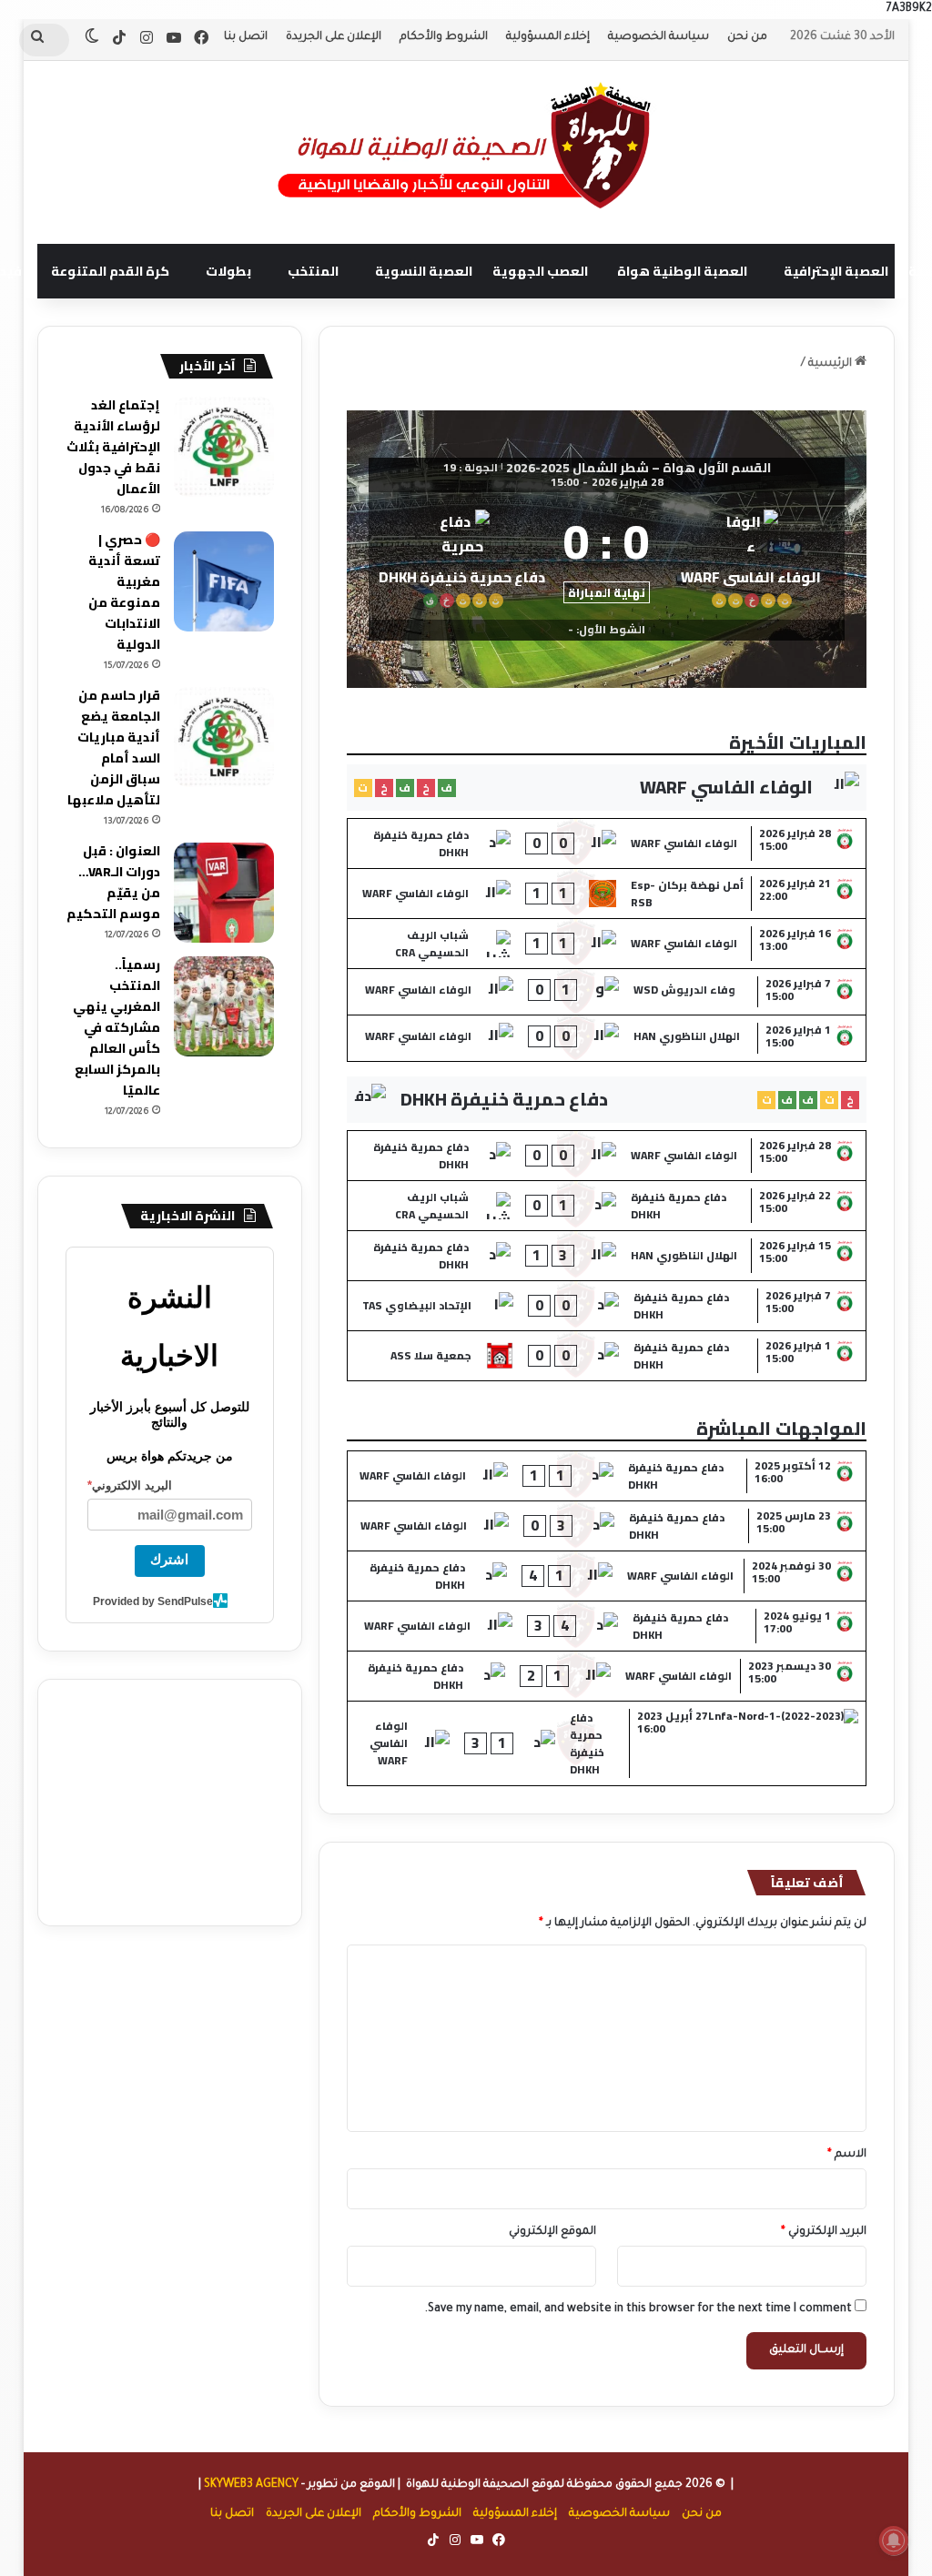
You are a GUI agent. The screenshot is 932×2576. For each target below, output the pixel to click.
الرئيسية (831, 364)
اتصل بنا (246, 37)
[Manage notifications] (894, 2541)
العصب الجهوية (540, 271)
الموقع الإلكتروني (552, 2232)
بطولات (228, 271)
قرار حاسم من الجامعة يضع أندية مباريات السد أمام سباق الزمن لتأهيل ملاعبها (114, 748)
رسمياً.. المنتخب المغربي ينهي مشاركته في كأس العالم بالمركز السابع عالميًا (116, 1027)
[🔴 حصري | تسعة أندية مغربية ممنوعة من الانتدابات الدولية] (224, 581)
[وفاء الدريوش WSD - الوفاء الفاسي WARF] (607, 992)
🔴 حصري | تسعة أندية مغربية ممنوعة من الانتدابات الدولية (124, 592)
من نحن (747, 37)
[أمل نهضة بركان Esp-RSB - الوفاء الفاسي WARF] (607, 894)
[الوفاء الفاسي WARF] (751, 556)
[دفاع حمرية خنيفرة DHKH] (462, 556)
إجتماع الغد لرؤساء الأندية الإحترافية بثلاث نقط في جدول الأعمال (113, 447)
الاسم (847, 2155)
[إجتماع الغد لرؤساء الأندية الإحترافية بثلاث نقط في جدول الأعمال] (224, 447)
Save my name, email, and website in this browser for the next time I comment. (638, 2309)
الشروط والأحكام (444, 37)
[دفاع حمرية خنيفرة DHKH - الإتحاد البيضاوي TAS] (607, 1306)
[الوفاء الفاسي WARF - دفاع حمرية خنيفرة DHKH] (607, 844)
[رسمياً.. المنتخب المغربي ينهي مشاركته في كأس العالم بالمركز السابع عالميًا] (224, 1006)
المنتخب (313, 271)
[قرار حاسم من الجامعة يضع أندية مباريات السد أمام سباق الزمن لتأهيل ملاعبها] (224, 737)
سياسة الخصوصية (658, 37)
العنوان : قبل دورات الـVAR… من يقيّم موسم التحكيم (113, 882)
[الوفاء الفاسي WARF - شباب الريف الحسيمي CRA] (607, 944)
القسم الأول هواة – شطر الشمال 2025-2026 (638, 468)
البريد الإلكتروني (824, 2232)
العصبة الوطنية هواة (682, 271)
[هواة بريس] (466, 143)
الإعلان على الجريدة (334, 37)
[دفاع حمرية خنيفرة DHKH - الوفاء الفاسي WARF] (607, 1476)
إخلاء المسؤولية (548, 37)
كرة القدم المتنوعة (110, 271)
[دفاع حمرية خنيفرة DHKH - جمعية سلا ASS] (607, 1356)
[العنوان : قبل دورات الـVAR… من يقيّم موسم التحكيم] (224, 893)
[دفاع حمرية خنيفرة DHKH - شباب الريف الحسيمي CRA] (607, 1206)
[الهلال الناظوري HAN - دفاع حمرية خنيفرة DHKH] (607, 1256)
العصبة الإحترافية (836, 271)
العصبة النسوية (424, 271)
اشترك (169, 1559)
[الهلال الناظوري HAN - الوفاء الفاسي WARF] (607, 1038)
